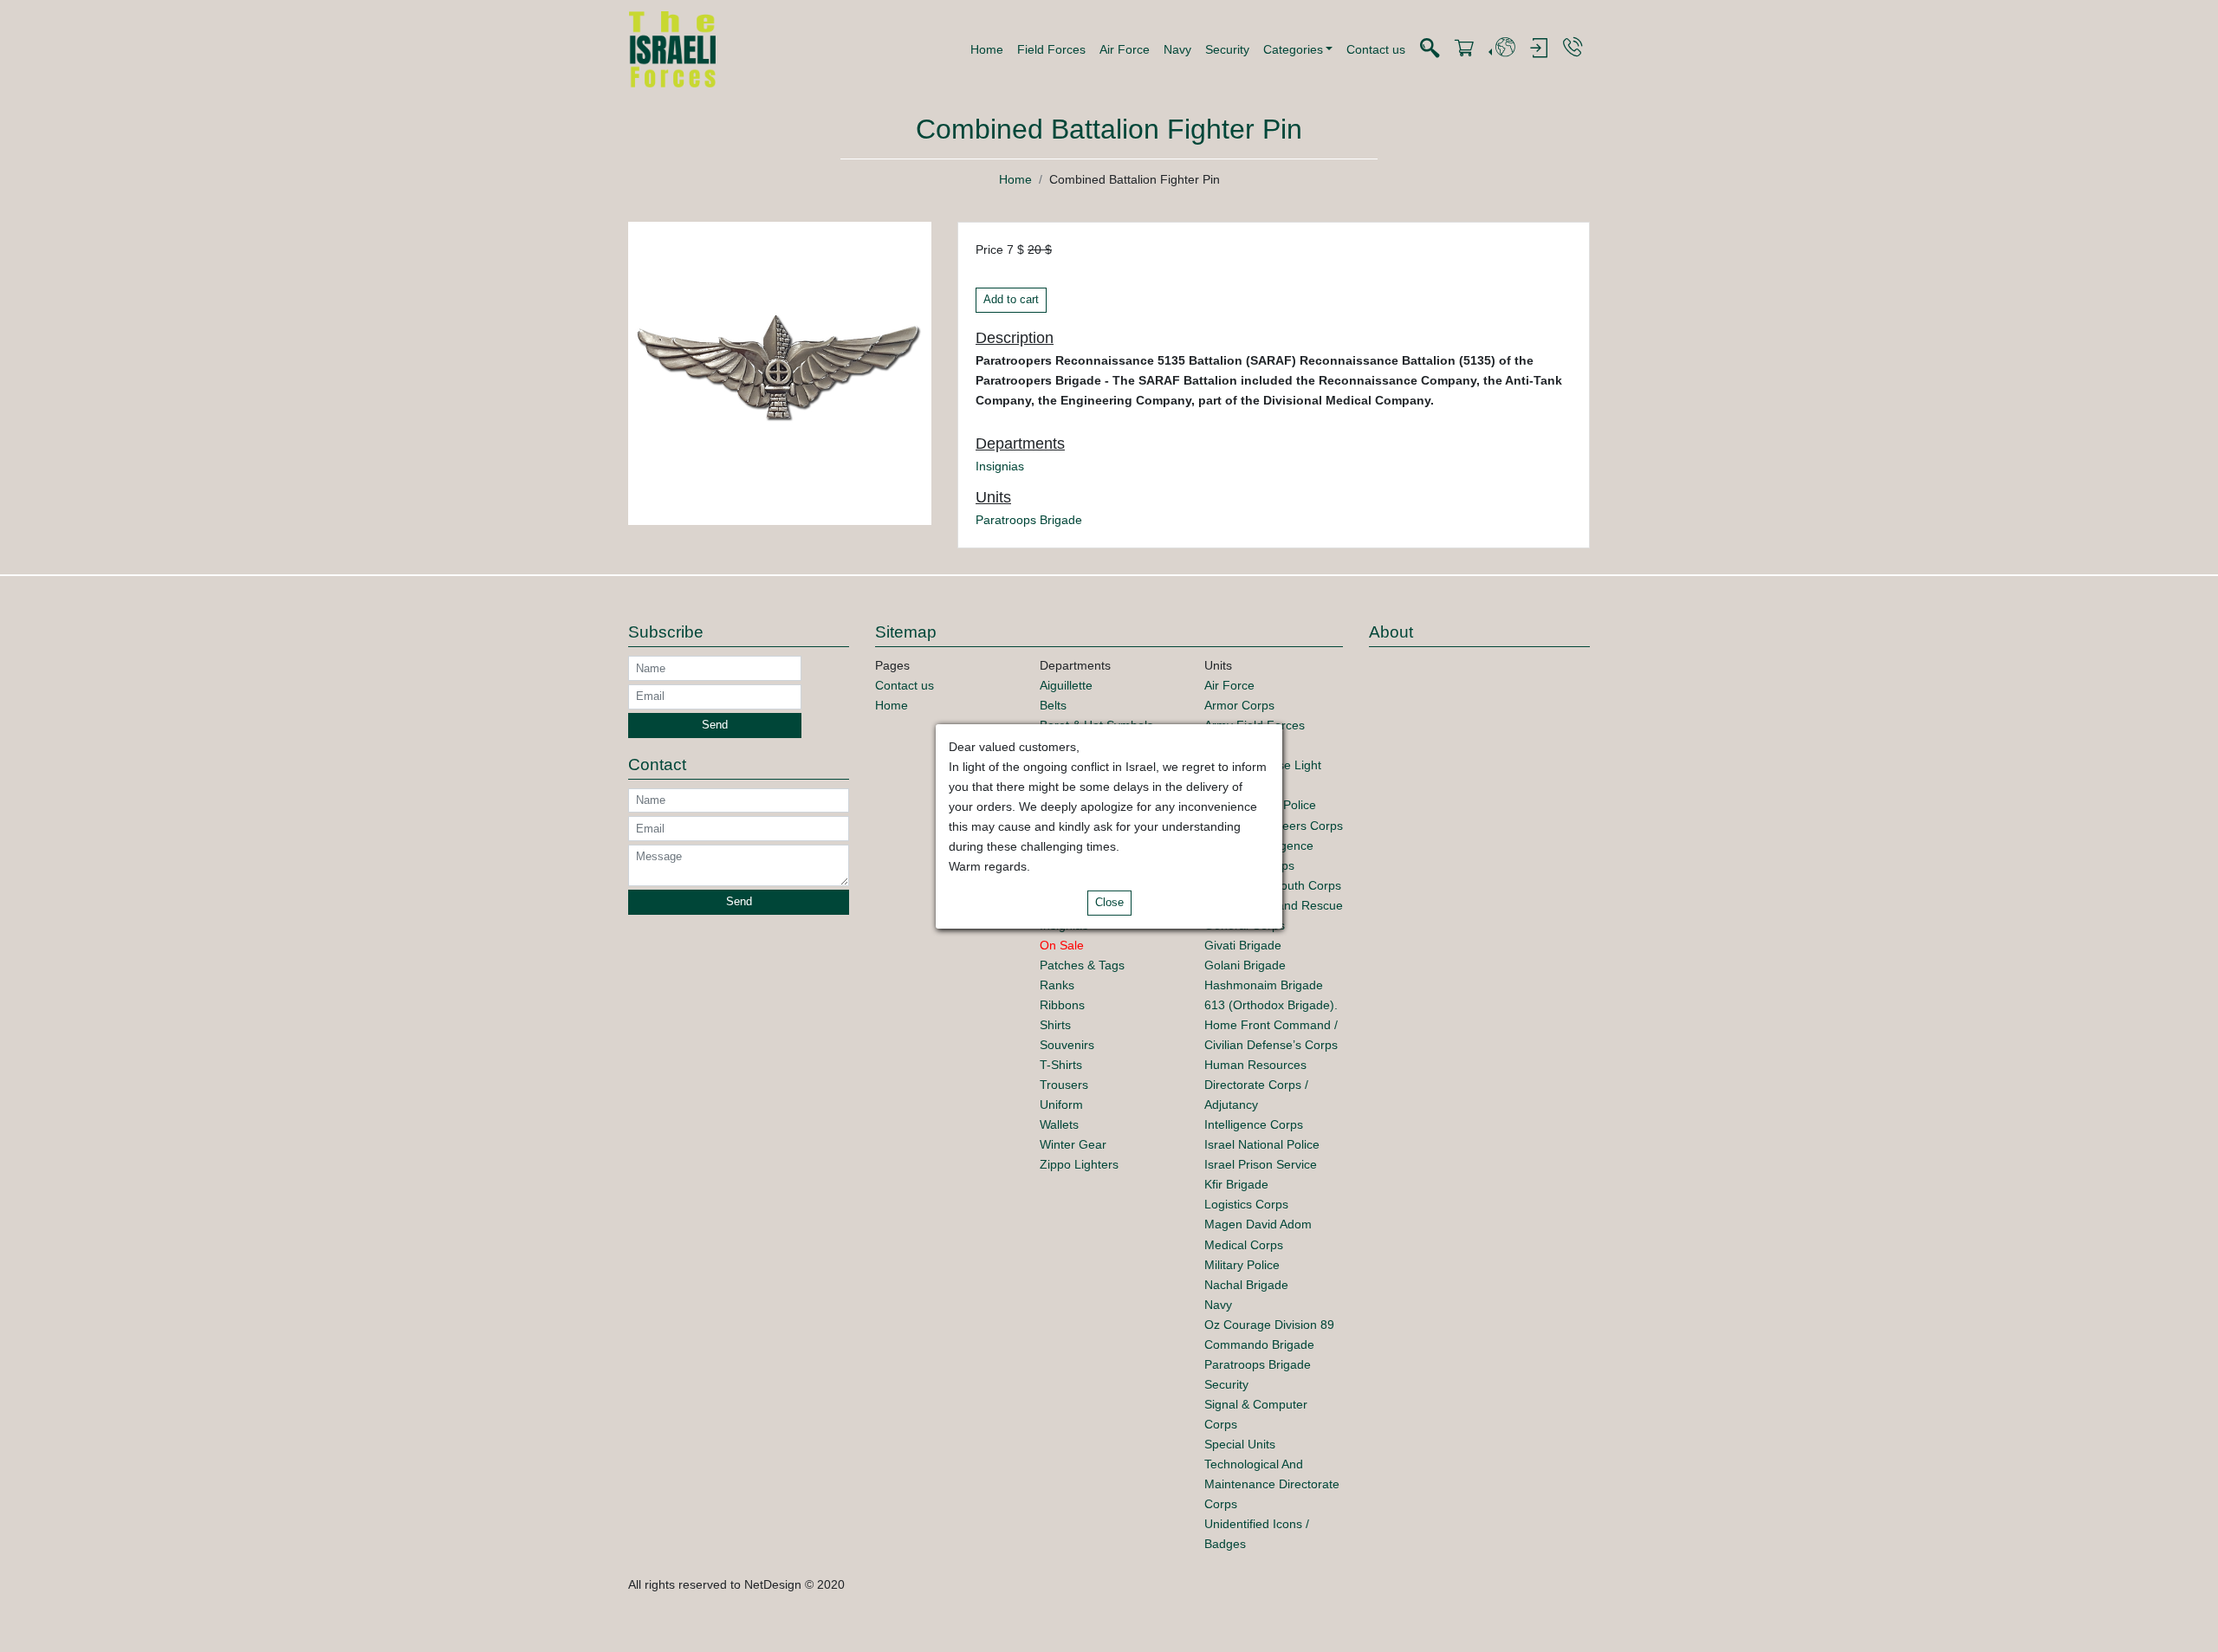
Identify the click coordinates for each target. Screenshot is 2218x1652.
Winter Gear (1073, 1144)
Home (987, 49)
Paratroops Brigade (1029, 520)
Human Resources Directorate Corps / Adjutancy (1256, 1085)
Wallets (1059, 1124)
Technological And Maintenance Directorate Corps (1272, 1484)
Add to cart (1011, 300)
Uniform (1061, 1105)
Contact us (1376, 49)
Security (1227, 49)
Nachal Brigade (1246, 1285)
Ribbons (1062, 1005)
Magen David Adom (1258, 1224)
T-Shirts (1061, 1065)
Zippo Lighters (1079, 1164)
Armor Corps (1239, 705)
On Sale (1062, 945)
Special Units (1240, 1444)
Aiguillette (1066, 685)
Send (715, 725)
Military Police (1242, 1265)
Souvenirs (1067, 1045)
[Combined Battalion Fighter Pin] (780, 373)
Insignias (1000, 466)
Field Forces (1051, 49)
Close (1109, 903)
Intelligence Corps (1254, 1124)
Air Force (1125, 49)
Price (989, 249)
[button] (1298, 49)
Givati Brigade (1243, 945)
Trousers (1064, 1085)
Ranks (1057, 985)
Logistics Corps (1246, 1204)
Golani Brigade (1245, 965)
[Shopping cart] (1464, 49)
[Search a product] (1430, 49)
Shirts (1055, 1025)
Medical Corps (1244, 1245)
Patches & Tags (1082, 965)
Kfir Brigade (1236, 1184)
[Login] (1539, 49)
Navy (1177, 49)
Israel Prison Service (1261, 1164)
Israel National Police (1262, 1144)
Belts (1053, 705)
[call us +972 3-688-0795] (1573, 48)
